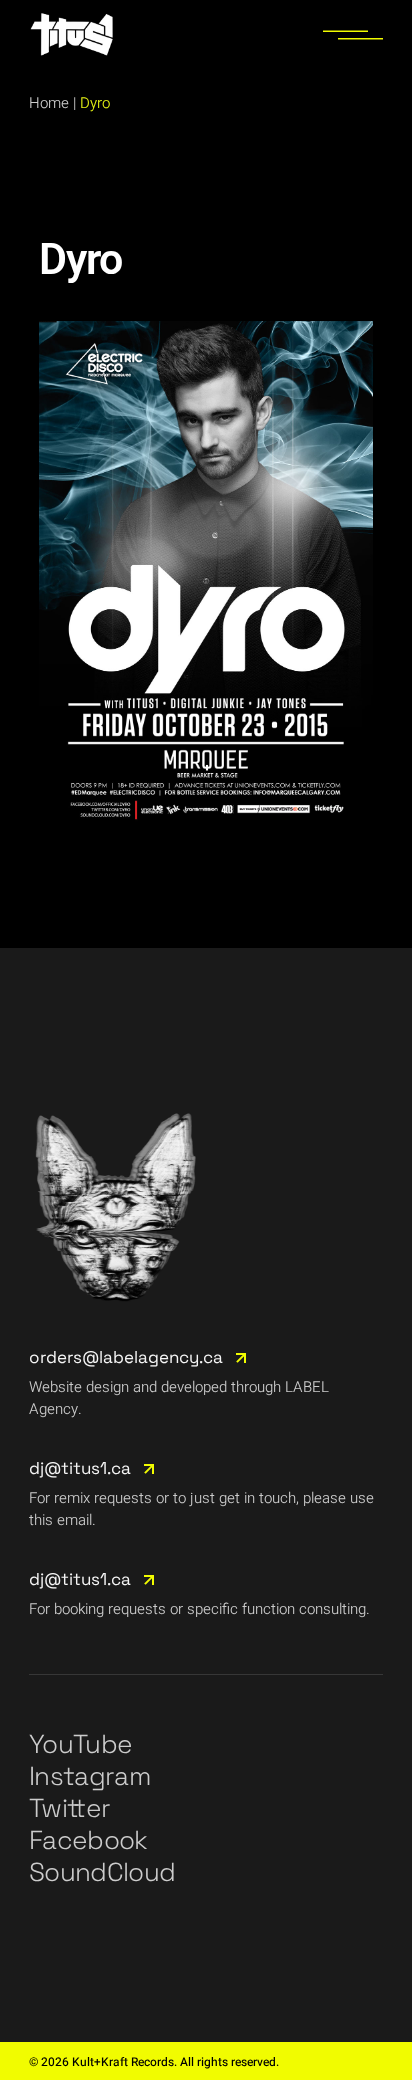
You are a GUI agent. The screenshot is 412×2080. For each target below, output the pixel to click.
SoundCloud (102, 1872)
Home (49, 103)
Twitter (69, 1808)
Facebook (88, 1840)
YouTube (80, 1744)
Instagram (89, 1776)
